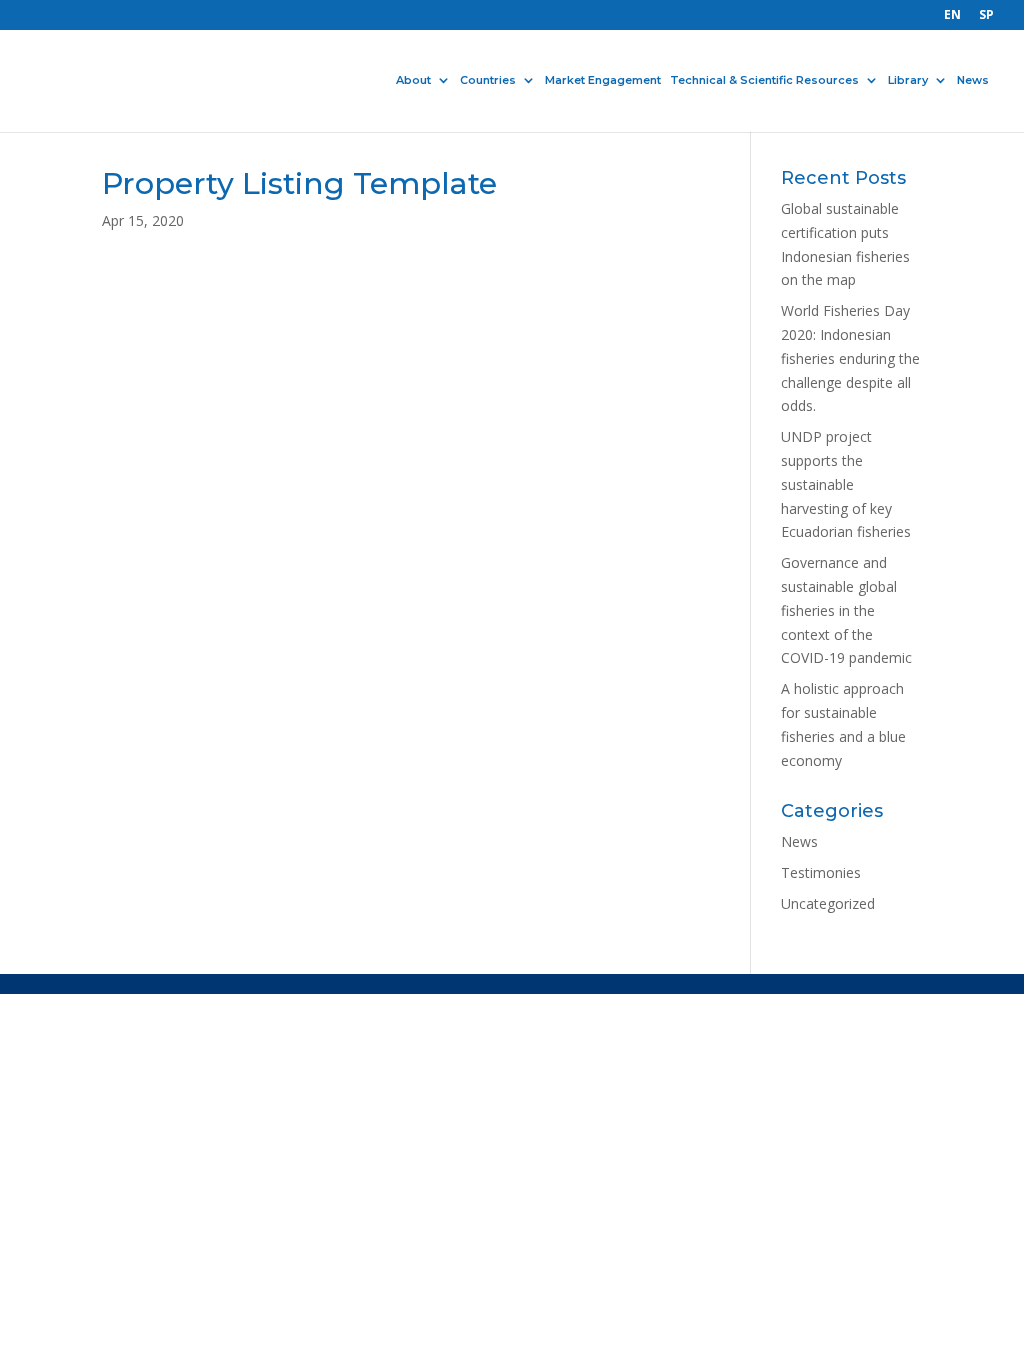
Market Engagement (603, 81)
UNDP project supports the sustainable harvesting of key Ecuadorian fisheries (846, 484)
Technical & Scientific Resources (764, 81)
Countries (488, 81)
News (973, 81)
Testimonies (821, 872)
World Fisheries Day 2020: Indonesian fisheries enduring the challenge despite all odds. (850, 358)
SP (986, 16)
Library (908, 81)
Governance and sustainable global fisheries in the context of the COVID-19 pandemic (846, 610)
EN (952, 16)
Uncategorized (828, 903)
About (413, 81)
